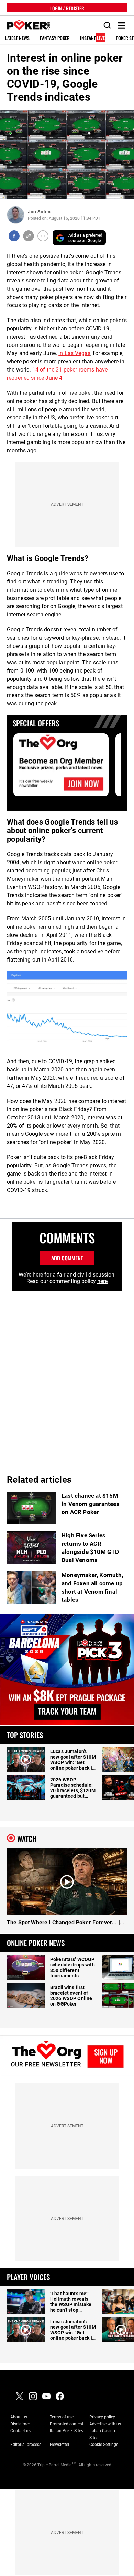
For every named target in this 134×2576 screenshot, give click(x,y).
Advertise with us (105, 2424)
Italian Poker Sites (66, 2431)
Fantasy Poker (55, 38)
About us (19, 2417)
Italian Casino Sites (102, 2434)
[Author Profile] (16, 215)
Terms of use (62, 2417)
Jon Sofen (39, 212)
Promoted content (67, 2424)
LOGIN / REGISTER (67, 8)
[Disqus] (67, 1377)
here (102, 1281)
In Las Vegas (74, 353)
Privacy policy (102, 2417)
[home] (25, 26)
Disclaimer (20, 2424)
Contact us (20, 2431)
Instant (92, 38)
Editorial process (26, 2445)
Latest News (17, 38)
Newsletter (60, 2445)
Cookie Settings (104, 2445)
